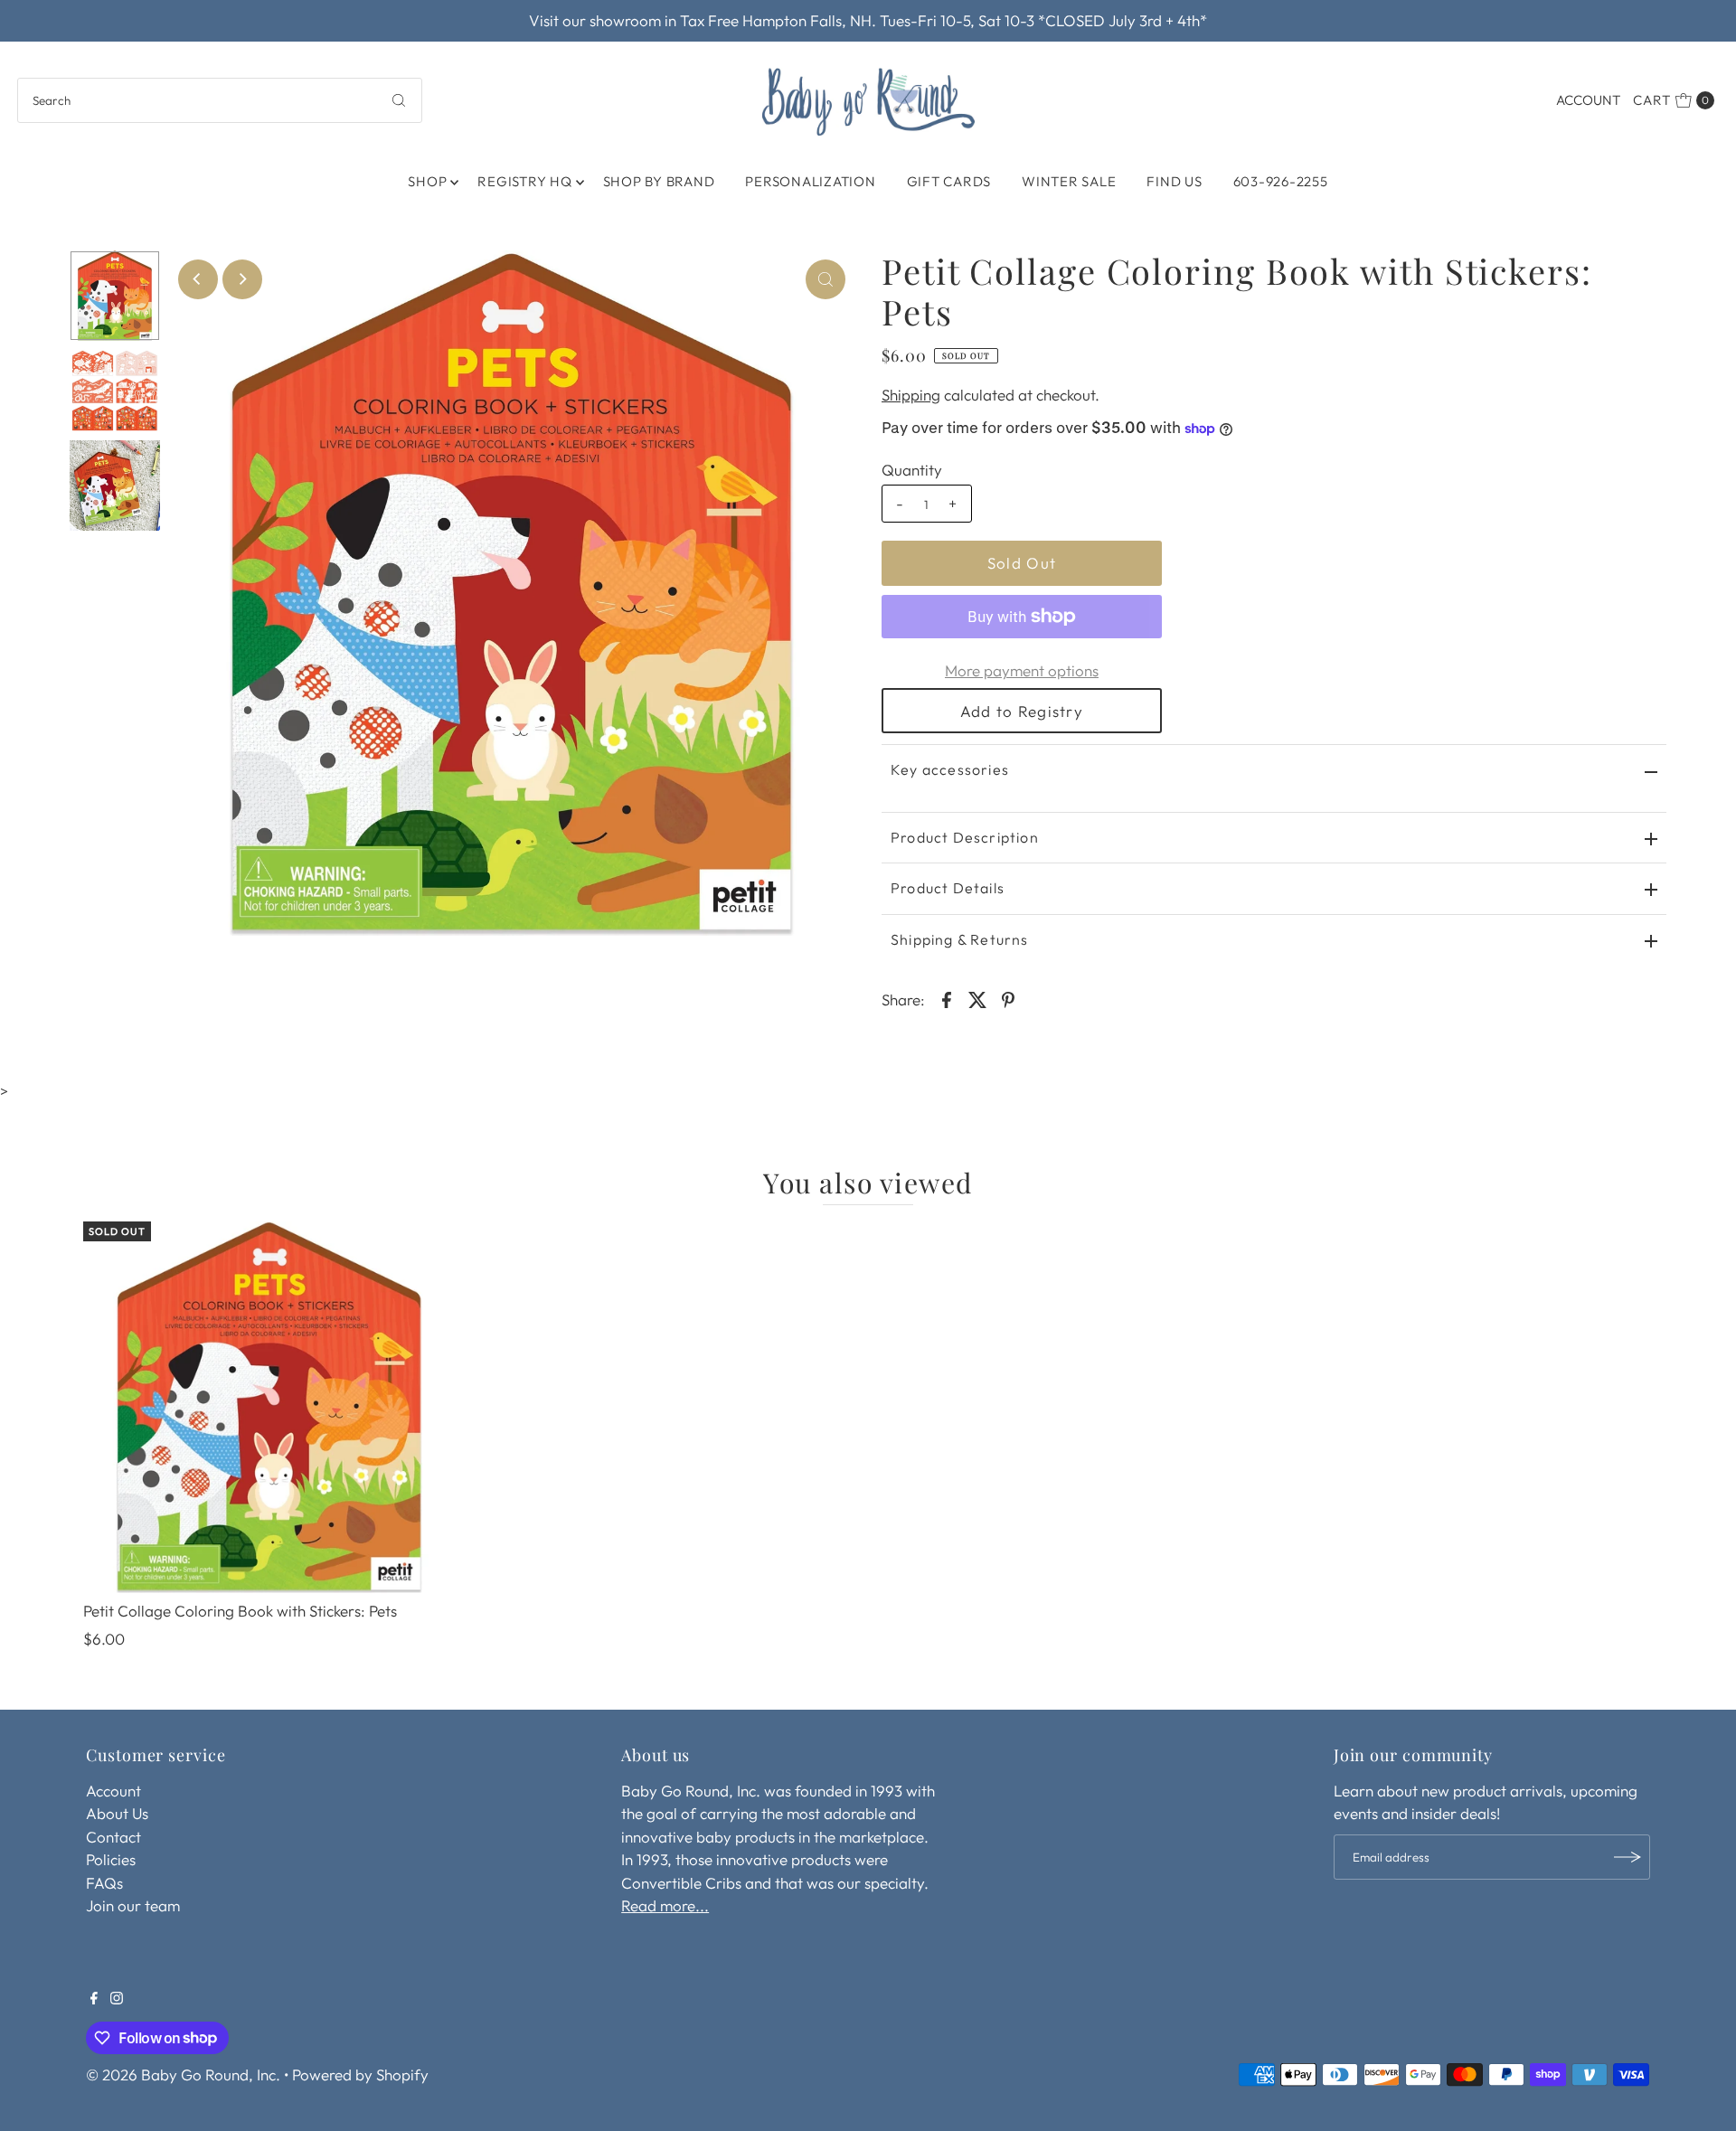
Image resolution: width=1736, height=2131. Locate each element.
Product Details (948, 888)
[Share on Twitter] (977, 998)
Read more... (665, 1905)
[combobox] (220, 100)
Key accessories (950, 769)
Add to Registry (1022, 711)
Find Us (1174, 181)
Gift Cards (949, 181)
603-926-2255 (1281, 181)
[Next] (242, 279)
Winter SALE (1069, 181)
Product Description (965, 837)
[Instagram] (117, 1999)
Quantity (912, 470)
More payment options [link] (1022, 670)
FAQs (104, 1883)
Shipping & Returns (960, 939)
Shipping (911, 395)
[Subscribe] (1627, 1857)
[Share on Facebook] (947, 998)
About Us (117, 1813)
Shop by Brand (659, 181)
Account (1588, 100)
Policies (111, 1859)
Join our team (133, 1905)
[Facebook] (94, 1999)
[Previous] (198, 279)
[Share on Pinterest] (1008, 998)
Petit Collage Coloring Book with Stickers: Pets (240, 1611)
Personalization (810, 181)
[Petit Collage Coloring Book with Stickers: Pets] (269, 1408)
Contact (113, 1837)
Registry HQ (524, 181)
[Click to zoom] (826, 279)
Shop (427, 181)
